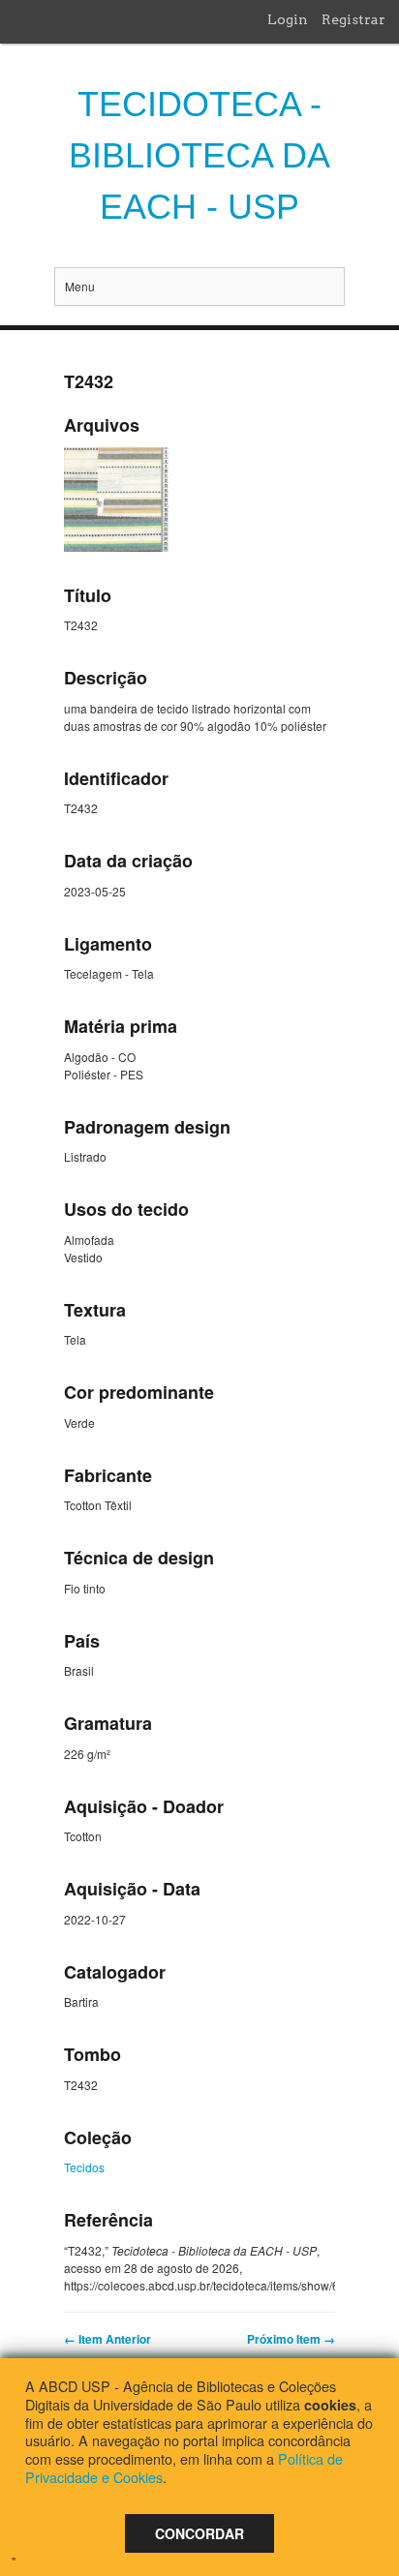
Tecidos (84, 2167)
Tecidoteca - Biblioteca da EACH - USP (199, 155)
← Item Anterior (107, 2339)
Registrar (353, 19)
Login (288, 19)
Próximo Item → (291, 2339)
